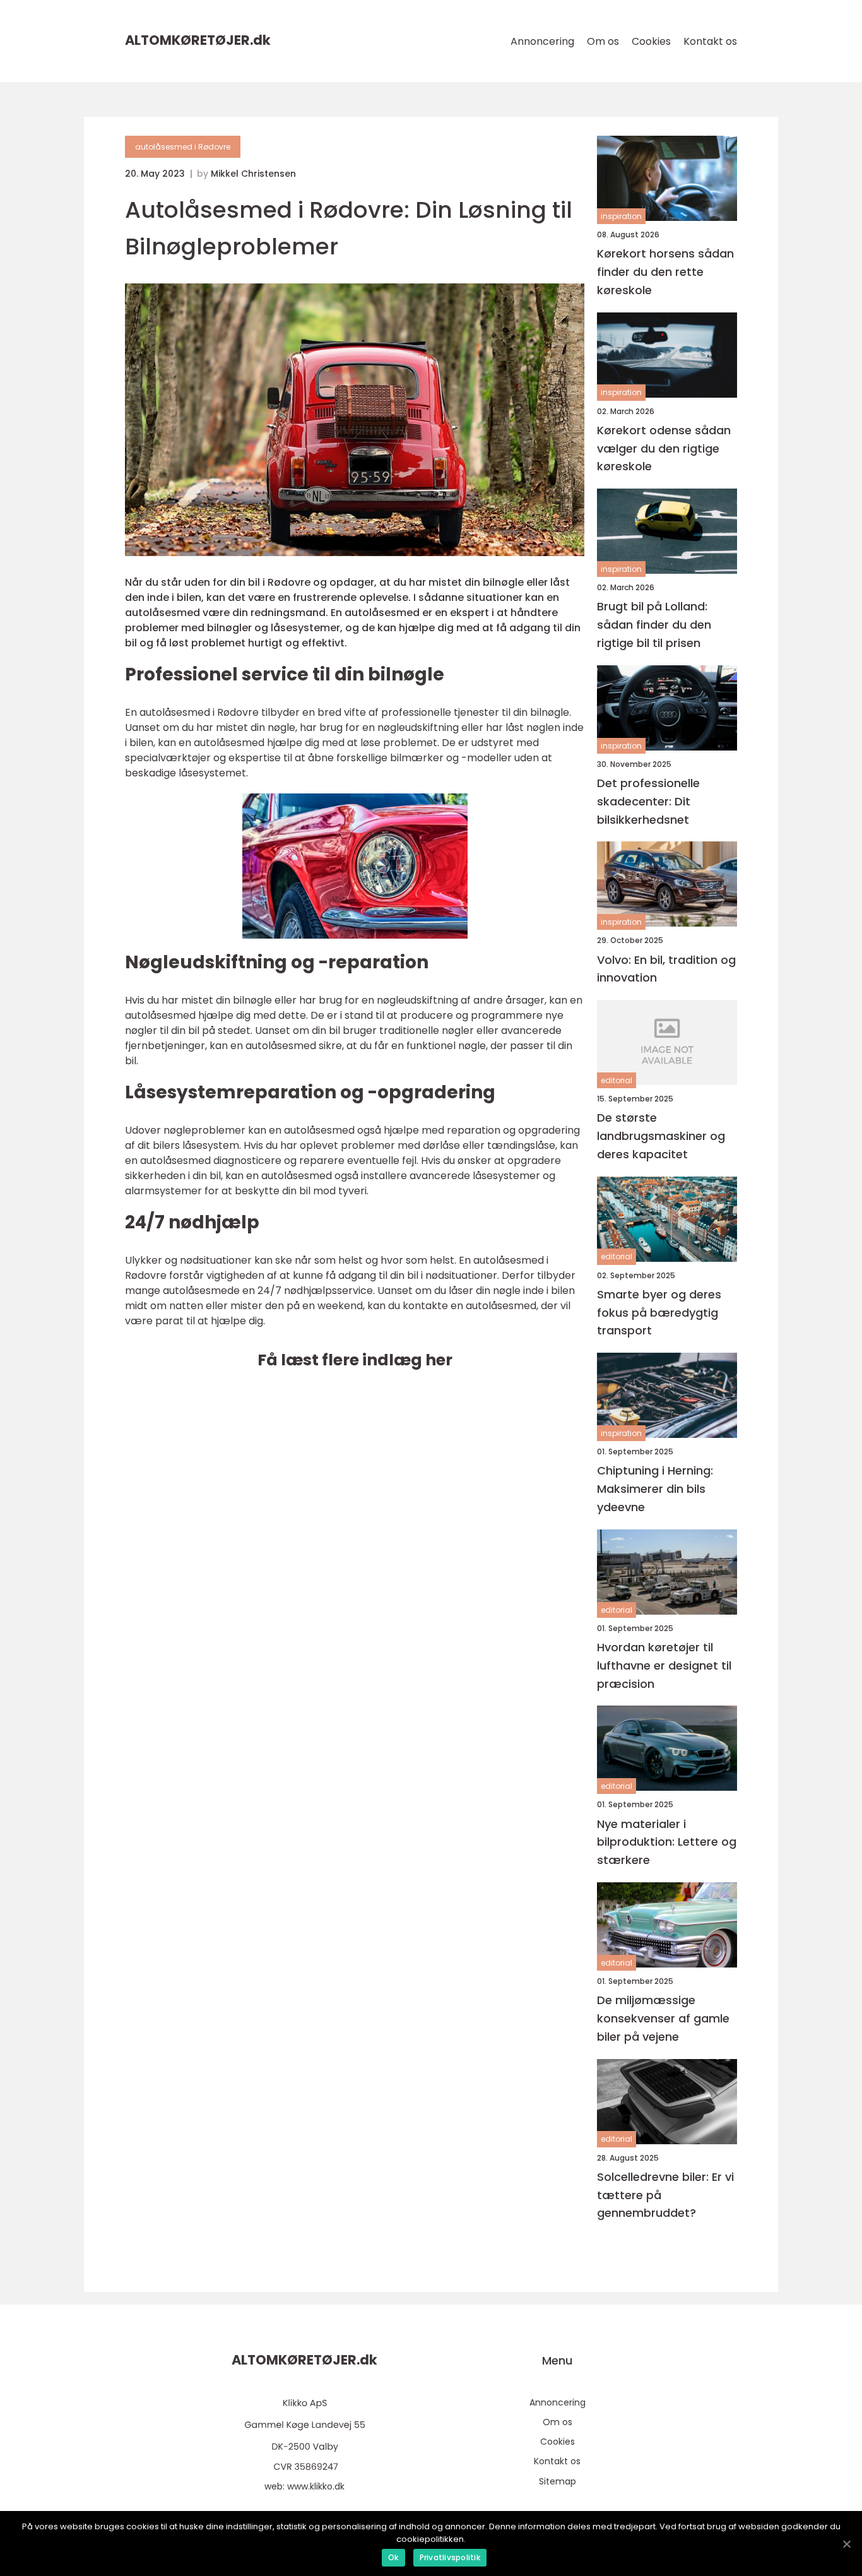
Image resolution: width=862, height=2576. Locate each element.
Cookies (651, 41)
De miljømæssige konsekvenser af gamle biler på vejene (663, 2018)
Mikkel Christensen (253, 174)
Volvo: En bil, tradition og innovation (666, 969)
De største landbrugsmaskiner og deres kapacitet (661, 1136)
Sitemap (558, 2481)
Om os (603, 41)
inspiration (621, 216)
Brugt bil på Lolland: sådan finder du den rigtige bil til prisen (654, 625)
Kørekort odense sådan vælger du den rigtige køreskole (664, 448)
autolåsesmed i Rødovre (183, 147)
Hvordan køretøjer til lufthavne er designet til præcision (664, 1665)
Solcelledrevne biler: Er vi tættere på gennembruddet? (665, 2195)
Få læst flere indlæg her (355, 1360)
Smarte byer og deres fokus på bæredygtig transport (659, 1313)
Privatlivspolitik (450, 2557)
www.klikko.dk (316, 2486)
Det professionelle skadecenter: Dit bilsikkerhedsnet (648, 801)
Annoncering (542, 41)
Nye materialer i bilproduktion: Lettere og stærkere (667, 1842)
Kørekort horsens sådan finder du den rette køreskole (665, 272)
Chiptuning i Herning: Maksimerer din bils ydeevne (655, 1489)
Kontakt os (710, 41)
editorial (617, 1080)
